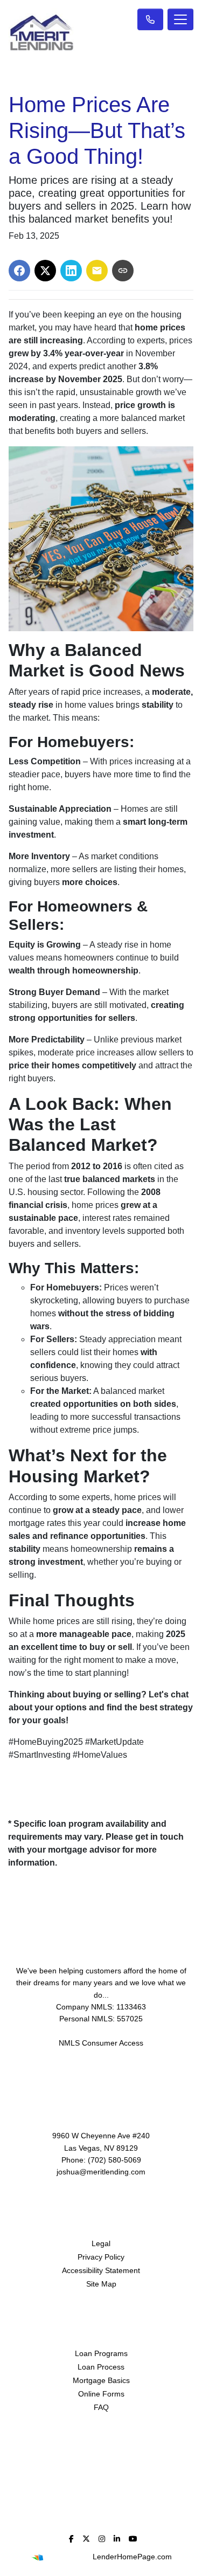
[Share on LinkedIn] (71, 271)
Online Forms (101, 2394)
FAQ (101, 2407)
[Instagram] (102, 2539)
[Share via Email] (97, 271)
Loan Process (101, 2367)
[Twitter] (86, 2539)
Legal (101, 2243)
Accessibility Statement (101, 2270)
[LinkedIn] (117, 2539)
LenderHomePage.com (132, 2557)
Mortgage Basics (101, 2380)
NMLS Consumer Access (101, 2043)
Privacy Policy (101, 2257)
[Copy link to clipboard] (123, 271)
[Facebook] (71, 2539)
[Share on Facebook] (19, 271)
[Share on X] (45, 271)
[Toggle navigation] (180, 19)
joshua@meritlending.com (101, 2172)
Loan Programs (101, 2353)
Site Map (101, 2284)
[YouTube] (133, 2539)
